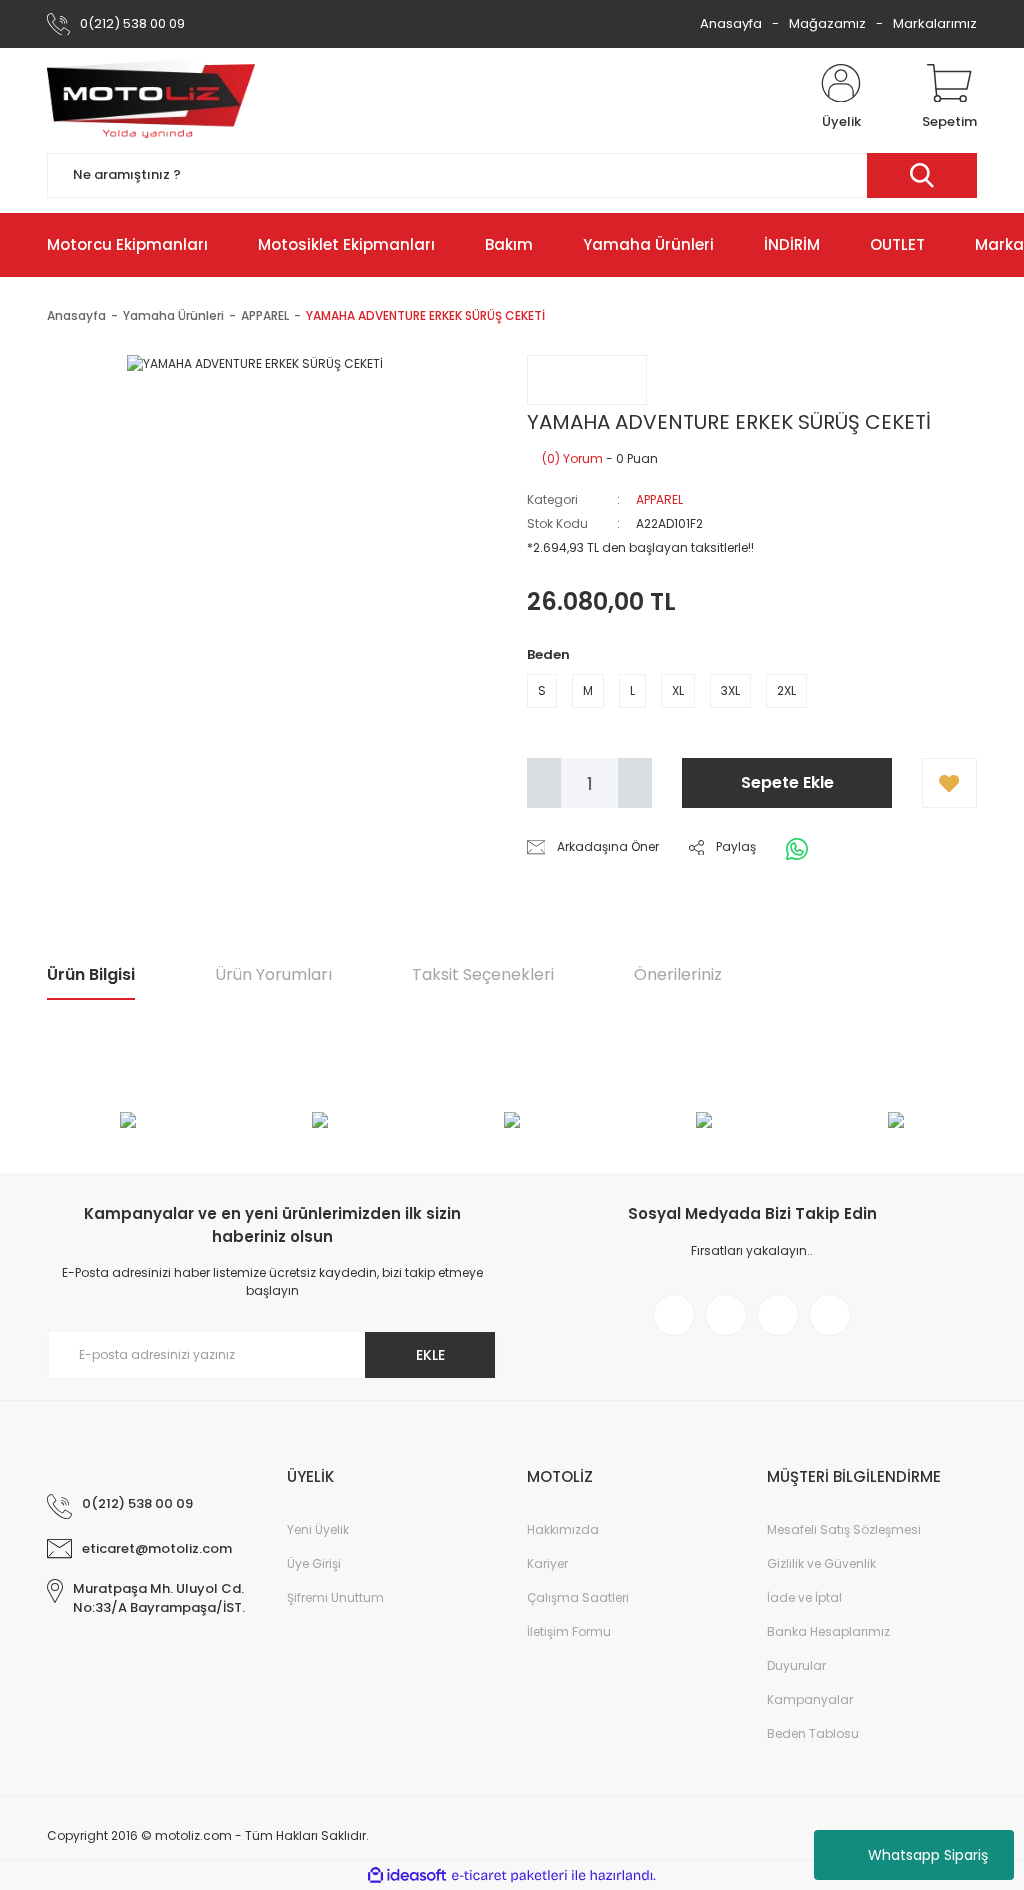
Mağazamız (827, 23)
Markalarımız (935, 23)
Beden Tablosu (813, 1733)
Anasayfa (731, 23)
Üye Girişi (314, 1563)
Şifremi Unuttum (335, 1597)
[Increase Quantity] (635, 783)
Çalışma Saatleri (578, 1597)
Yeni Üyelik (318, 1529)
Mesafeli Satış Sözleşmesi (844, 1529)
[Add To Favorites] (949, 783)
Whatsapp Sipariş (928, 1855)
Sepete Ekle (787, 782)
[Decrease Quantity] (544, 783)
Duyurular (796, 1665)
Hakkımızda (563, 1529)
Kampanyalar (810, 1699)
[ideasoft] (407, 1875)
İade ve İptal (804, 1597)
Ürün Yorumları (273, 974)
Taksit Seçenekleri (483, 974)
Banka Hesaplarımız (828, 1631)
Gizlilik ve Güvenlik (821, 1563)
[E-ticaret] (509, 1876)
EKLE (430, 1355)
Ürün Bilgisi (91, 974)
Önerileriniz (678, 974)
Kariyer (547, 1563)
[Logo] (151, 98)
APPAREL (659, 499)
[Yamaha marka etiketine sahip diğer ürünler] (587, 380)
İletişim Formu (569, 1631)
